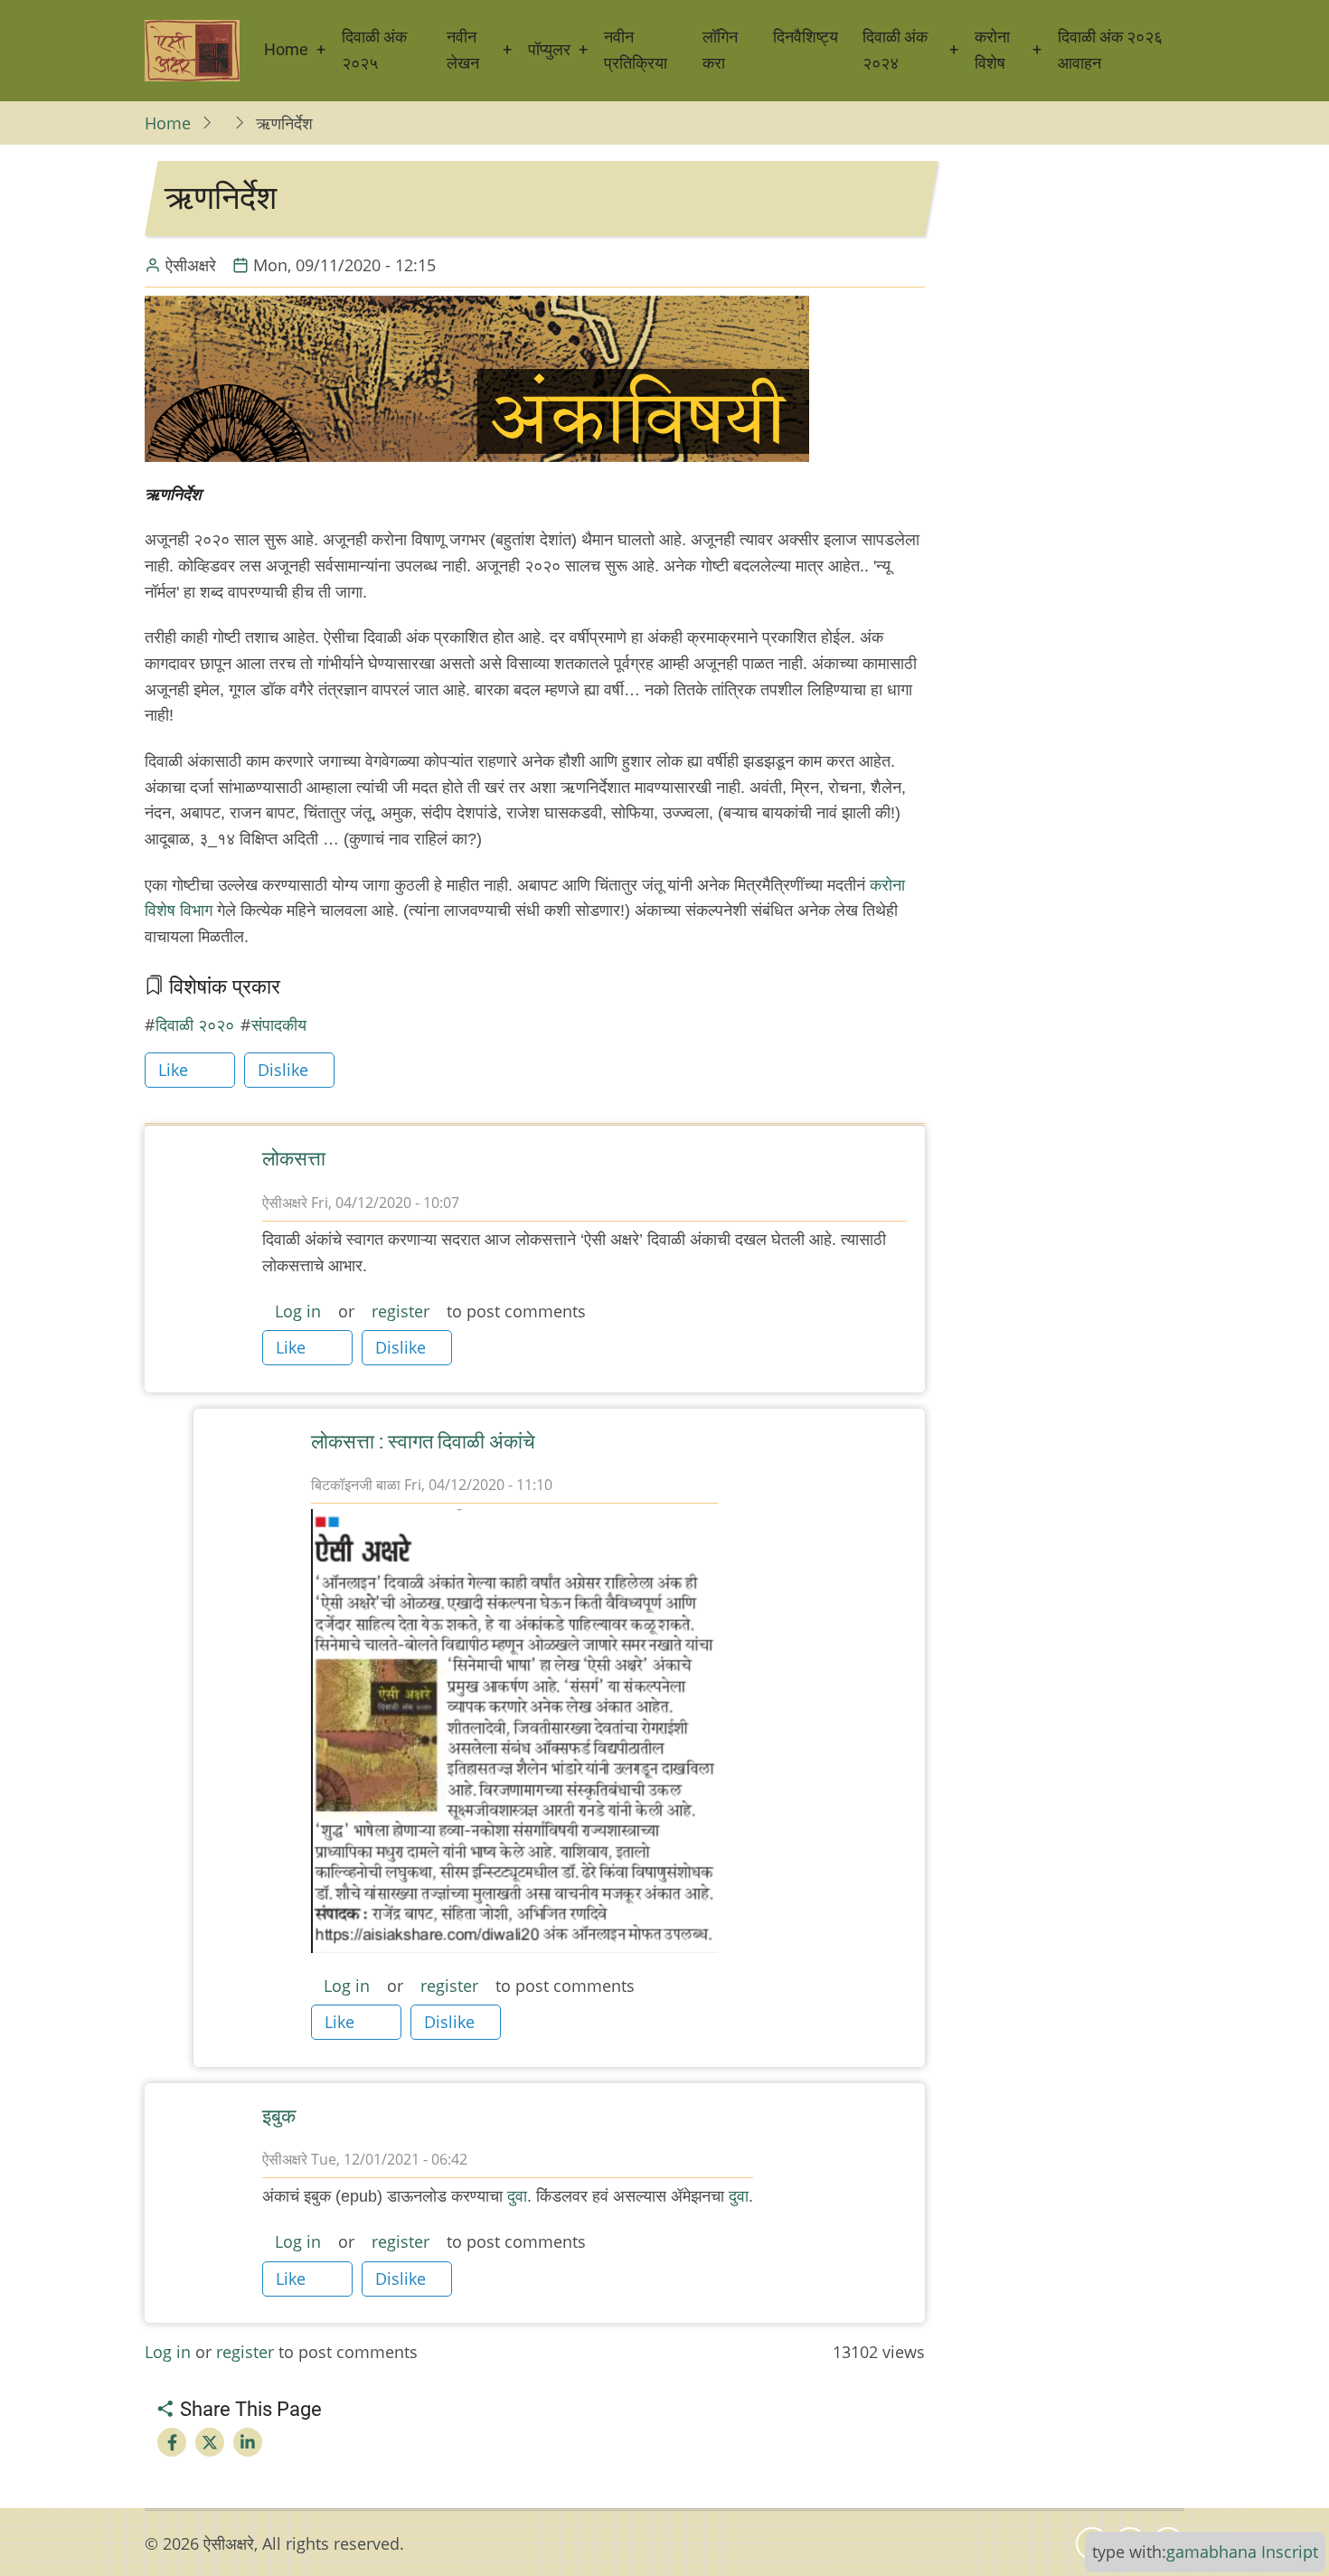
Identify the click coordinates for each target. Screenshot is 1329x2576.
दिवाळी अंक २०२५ (374, 50)
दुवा (517, 2196)
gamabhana (1211, 2552)
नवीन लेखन (463, 50)
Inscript (1290, 2552)
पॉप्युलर (549, 49)
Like (173, 1070)
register (401, 1311)
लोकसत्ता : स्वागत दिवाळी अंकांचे (423, 1442)
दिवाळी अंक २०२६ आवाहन (1110, 50)
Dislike (283, 1070)
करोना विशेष (992, 50)
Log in (298, 1311)
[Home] (192, 51)
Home (286, 49)
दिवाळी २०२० (195, 1024)
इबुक (279, 2116)
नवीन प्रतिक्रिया (636, 50)
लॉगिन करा (720, 50)
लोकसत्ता (294, 1159)
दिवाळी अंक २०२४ (895, 50)
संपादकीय (279, 1024)
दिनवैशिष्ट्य (806, 37)
